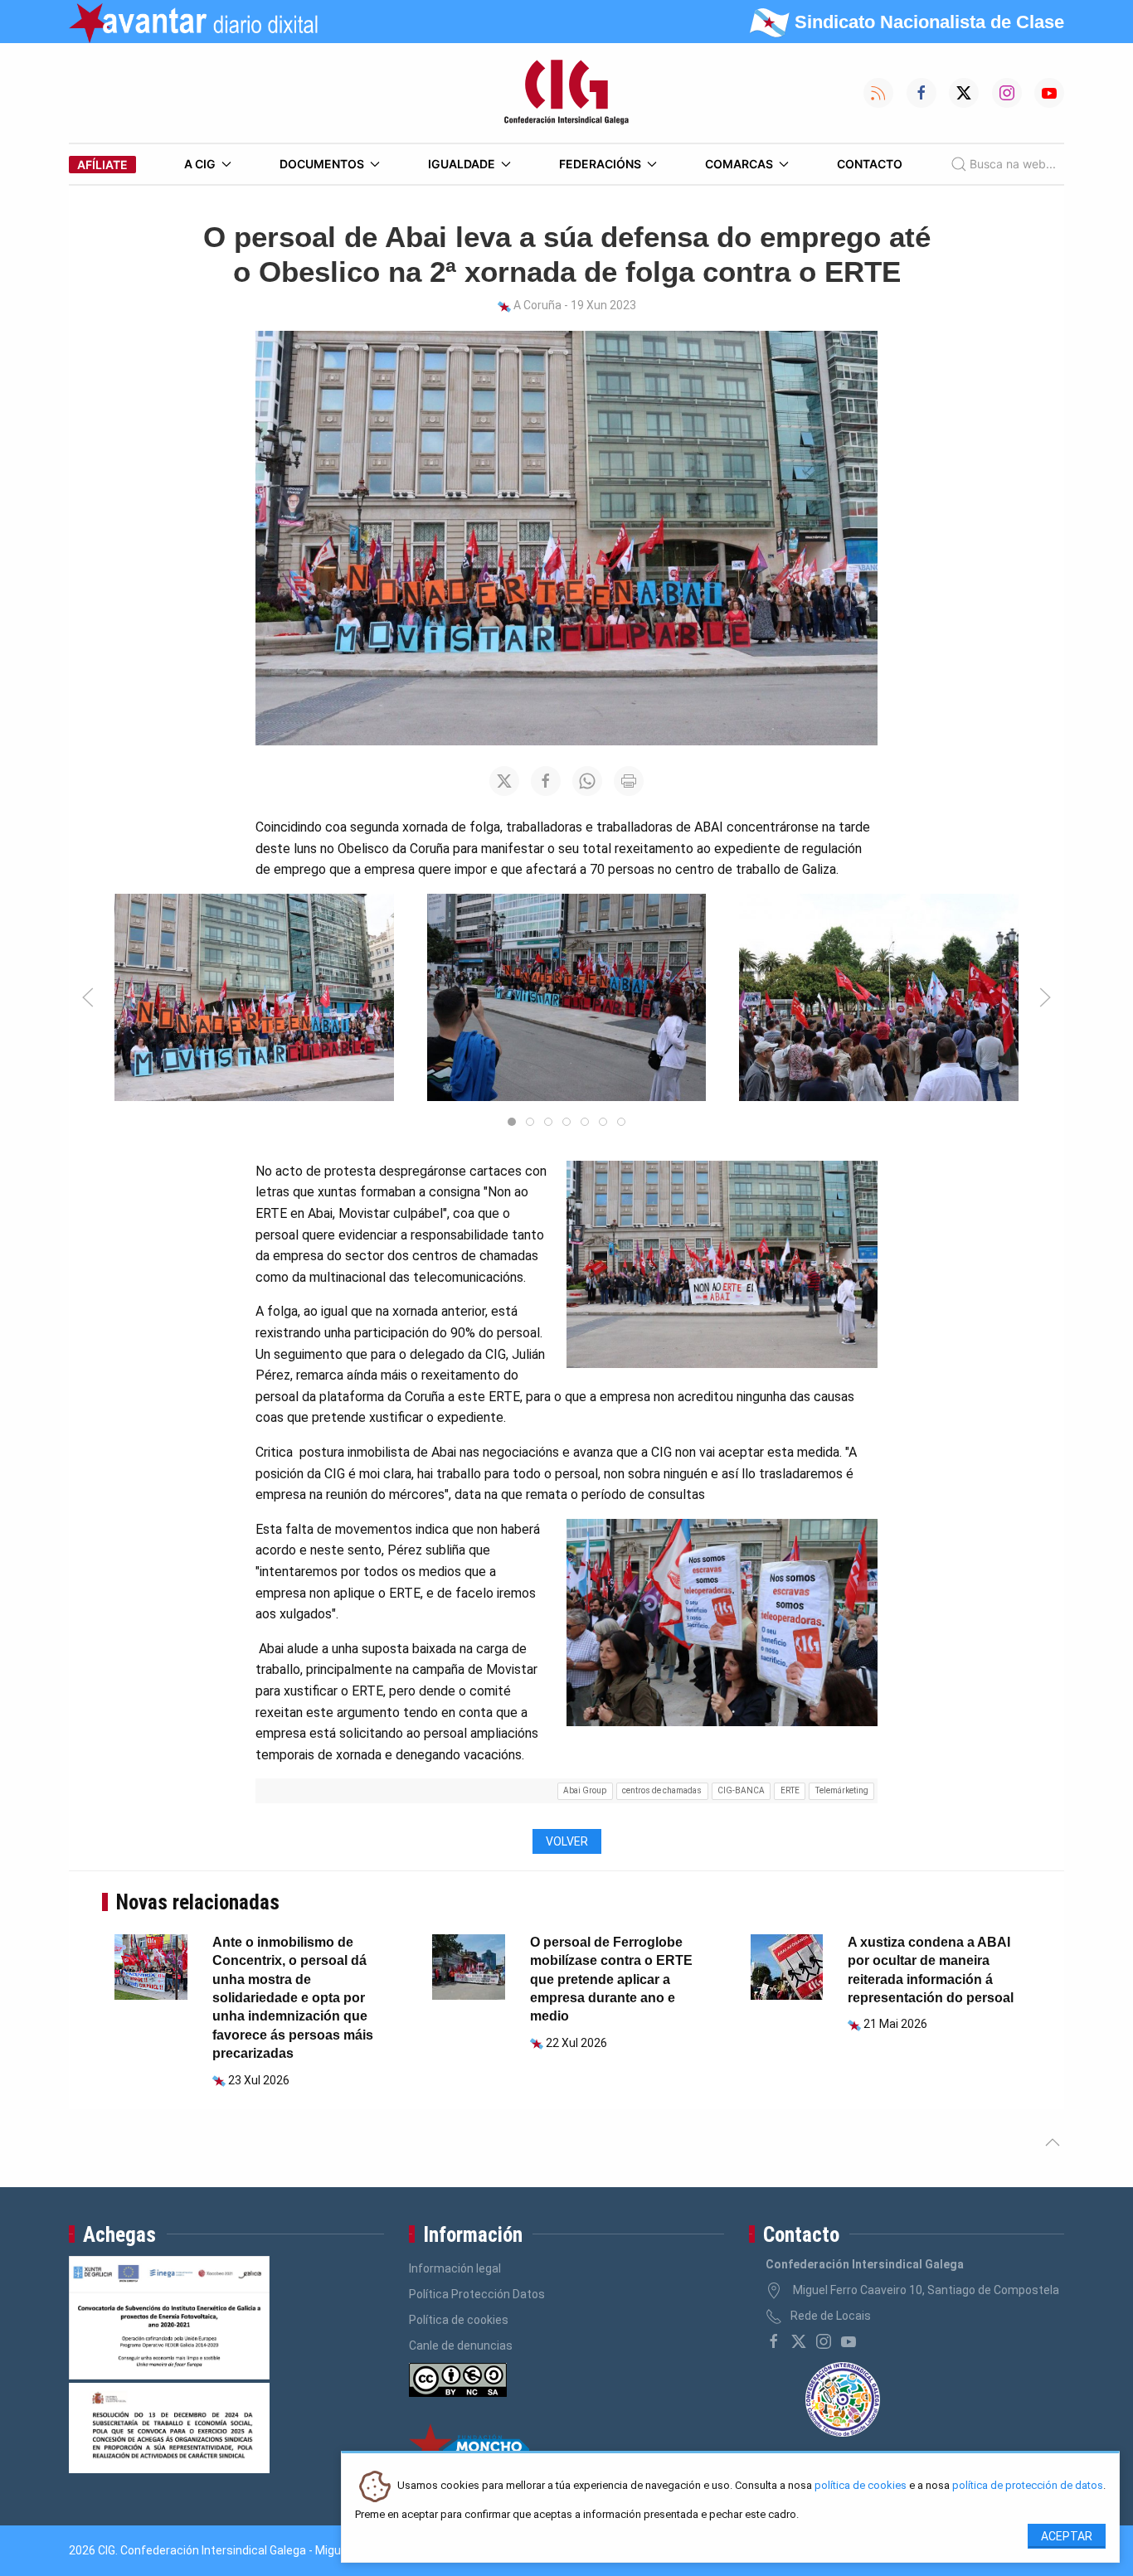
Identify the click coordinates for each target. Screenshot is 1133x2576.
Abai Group (585, 1790)
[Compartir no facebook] (546, 781)
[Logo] (566, 93)
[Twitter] (799, 2341)
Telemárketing (842, 1790)
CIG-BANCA (741, 1790)
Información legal (455, 2268)
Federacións (600, 164)
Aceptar (1067, 2536)
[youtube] (849, 2341)
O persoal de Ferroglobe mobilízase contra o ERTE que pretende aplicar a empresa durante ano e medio (611, 1979)
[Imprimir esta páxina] (629, 781)
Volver (567, 1841)
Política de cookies (459, 2320)
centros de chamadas (662, 1790)
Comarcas (739, 164)
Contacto (870, 164)
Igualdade (462, 164)
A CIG (200, 164)
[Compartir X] (504, 781)
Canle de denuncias (461, 2346)
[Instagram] (824, 2341)
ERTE (790, 1790)
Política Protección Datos (477, 2294)
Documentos (322, 164)
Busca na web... (1013, 164)
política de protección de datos (1028, 2486)
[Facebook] (774, 2341)
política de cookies (861, 2486)
